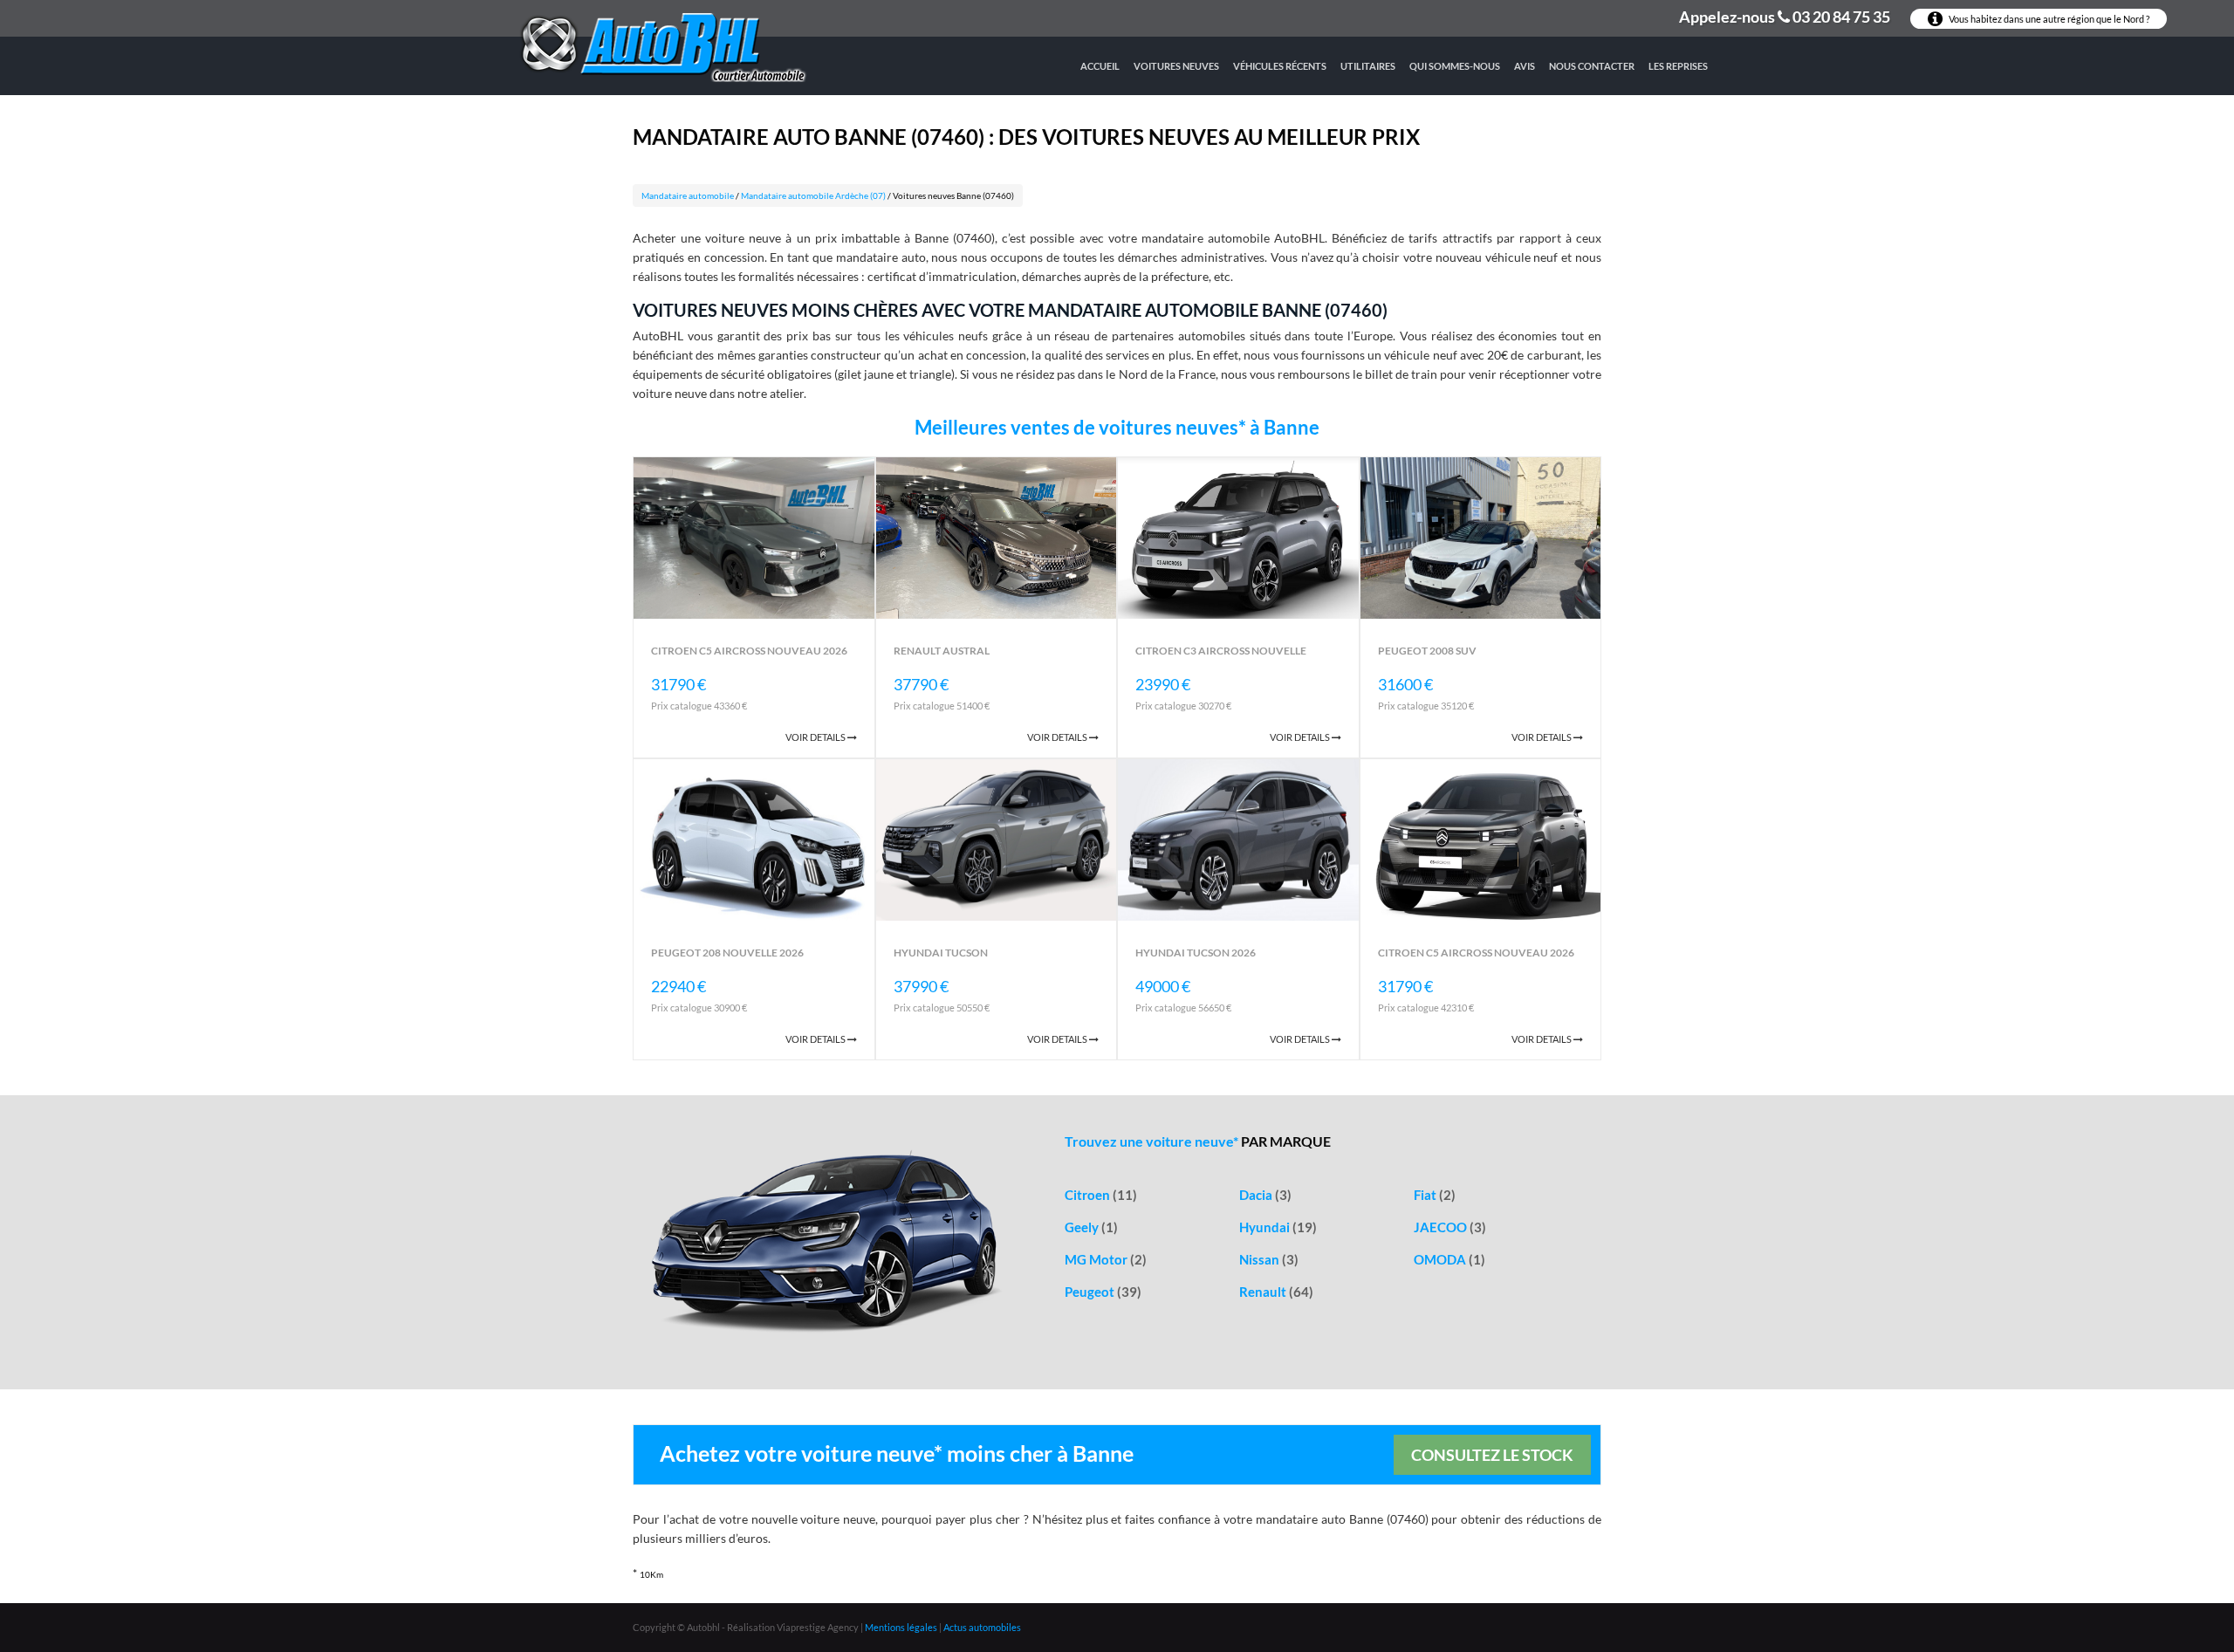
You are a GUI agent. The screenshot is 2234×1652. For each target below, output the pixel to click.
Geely (1091, 1227)
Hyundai (1278, 1227)
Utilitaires (1368, 66)
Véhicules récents (1280, 66)
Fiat (1435, 1195)
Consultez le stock (1492, 1455)
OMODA (1449, 1259)
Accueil (1100, 66)
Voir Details (816, 737)
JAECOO (1450, 1227)
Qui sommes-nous (1455, 66)
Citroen (1101, 1195)
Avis (1525, 66)
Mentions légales (901, 1627)
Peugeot (1103, 1292)
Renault (1276, 1292)
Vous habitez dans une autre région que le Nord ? (2048, 19)
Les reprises (1678, 66)
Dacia (1265, 1195)
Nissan (1269, 1259)
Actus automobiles (982, 1627)
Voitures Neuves (1176, 66)
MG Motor (1106, 1259)
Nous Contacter (1592, 66)
